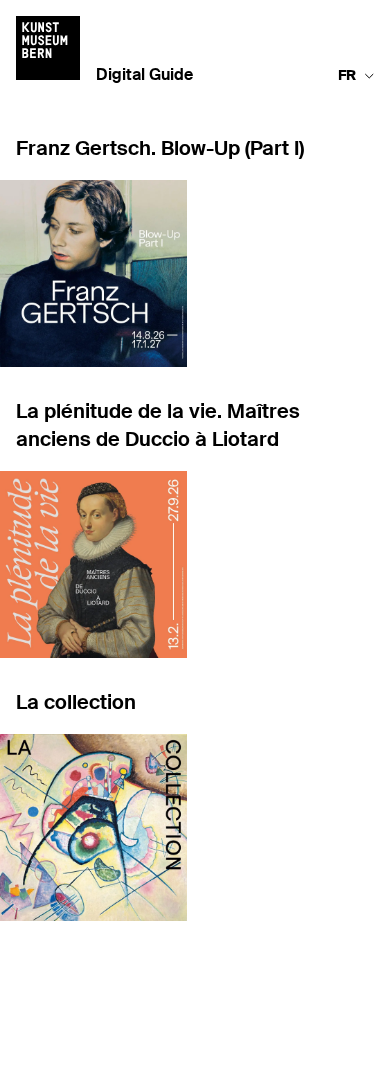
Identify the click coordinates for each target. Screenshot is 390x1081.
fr (347, 76)
